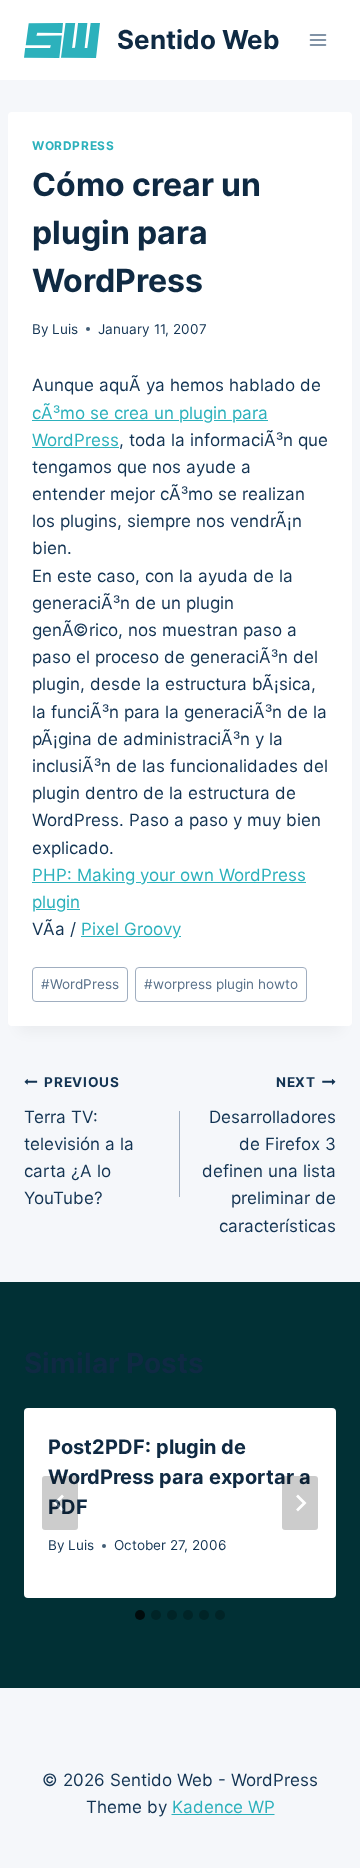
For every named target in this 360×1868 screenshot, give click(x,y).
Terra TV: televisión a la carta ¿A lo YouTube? (79, 1141)
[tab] (140, 1615)
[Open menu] (317, 39)
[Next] (300, 1503)
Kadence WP (223, 1807)
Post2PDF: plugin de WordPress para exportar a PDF (179, 1477)
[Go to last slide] (60, 1503)
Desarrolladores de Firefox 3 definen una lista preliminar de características (269, 1154)
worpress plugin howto (221, 984)
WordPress (73, 145)
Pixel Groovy (131, 929)
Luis (65, 329)
